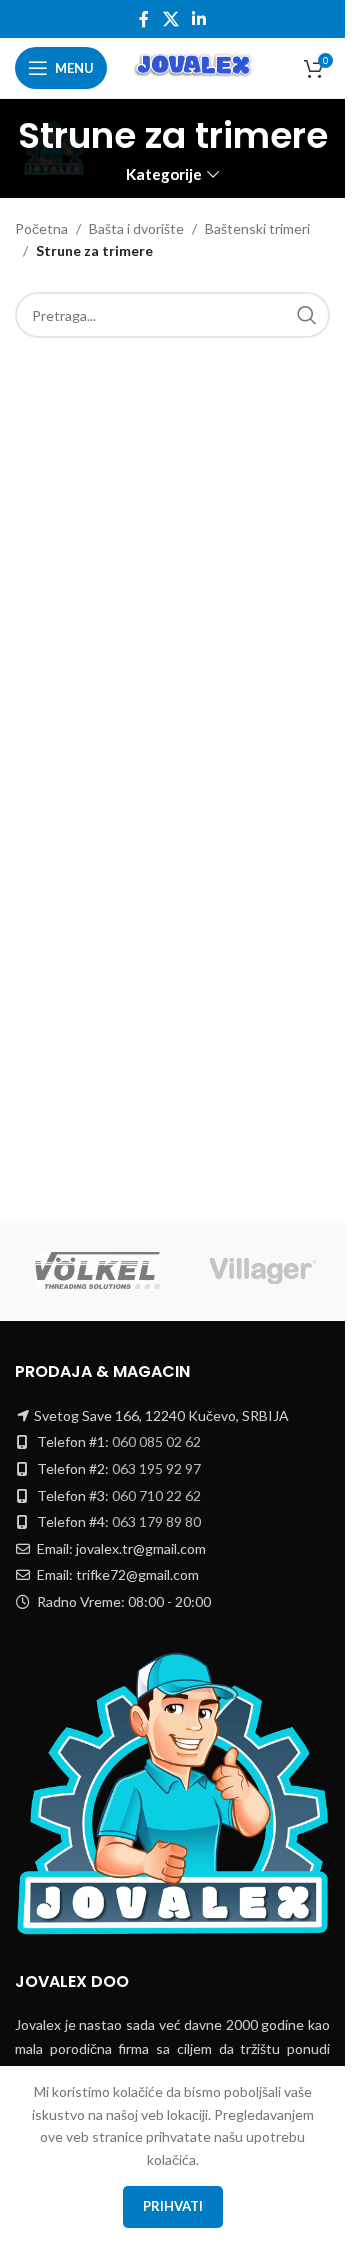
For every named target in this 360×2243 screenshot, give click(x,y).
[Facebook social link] (144, 19)
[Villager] (262, 1271)
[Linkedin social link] (199, 19)
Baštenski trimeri (257, 228)
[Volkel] (97, 1271)
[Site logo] (194, 66)
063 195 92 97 (156, 1468)
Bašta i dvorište (136, 228)
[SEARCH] (307, 315)
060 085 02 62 (156, 1441)
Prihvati (173, 2206)
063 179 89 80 (156, 1521)
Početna (41, 228)
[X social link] (170, 19)
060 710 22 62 (156, 1495)
